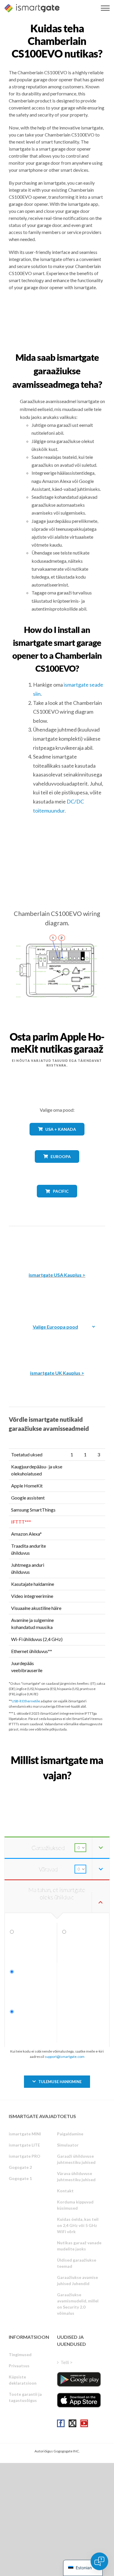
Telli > (66, 2362)
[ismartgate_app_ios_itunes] (79, 2400)
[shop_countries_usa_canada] (57, 1140)
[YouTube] (84, 2423)
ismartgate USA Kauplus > (57, 1275)
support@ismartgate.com (65, 2057)
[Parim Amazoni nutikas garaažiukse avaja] (57, 1245)
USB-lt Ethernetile (26, 1701)
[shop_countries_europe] (57, 1167)
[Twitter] (72, 2423)
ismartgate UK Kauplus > (57, 1373)
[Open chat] (99, 2561)
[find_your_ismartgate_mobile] (57, 1789)
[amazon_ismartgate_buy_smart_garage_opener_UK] (57, 1343)
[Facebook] (61, 2423)
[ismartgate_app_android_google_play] (79, 2379)
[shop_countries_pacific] (57, 1202)
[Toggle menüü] (105, 8)
